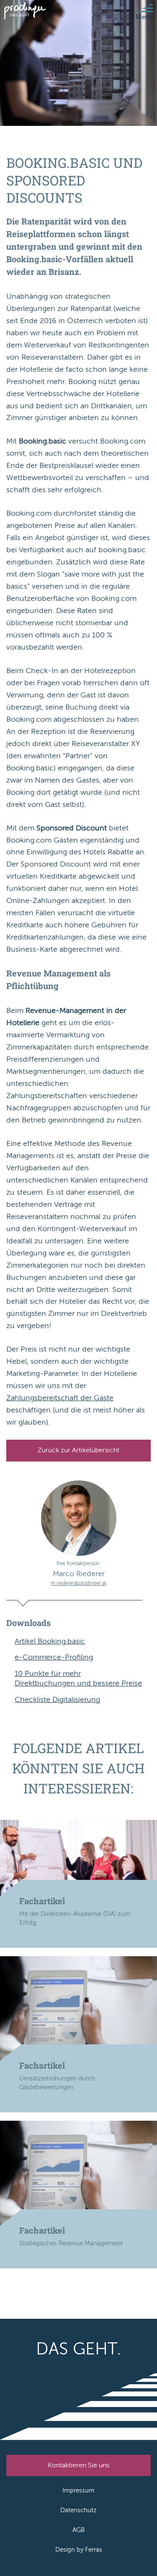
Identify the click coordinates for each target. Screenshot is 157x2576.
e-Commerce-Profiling (54, 1657)
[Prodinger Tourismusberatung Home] (25, 11)
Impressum (78, 2490)
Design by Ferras (79, 2550)
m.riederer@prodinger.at (78, 1583)
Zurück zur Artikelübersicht (78, 1450)
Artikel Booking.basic (50, 1641)
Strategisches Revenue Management (71, 2243)
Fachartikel (42, 1901)
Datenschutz (78, 2510)
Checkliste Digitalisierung (57, 1699)
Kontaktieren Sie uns (78, 2465)
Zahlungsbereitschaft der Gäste (60, 1398)
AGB (78, 2530)
